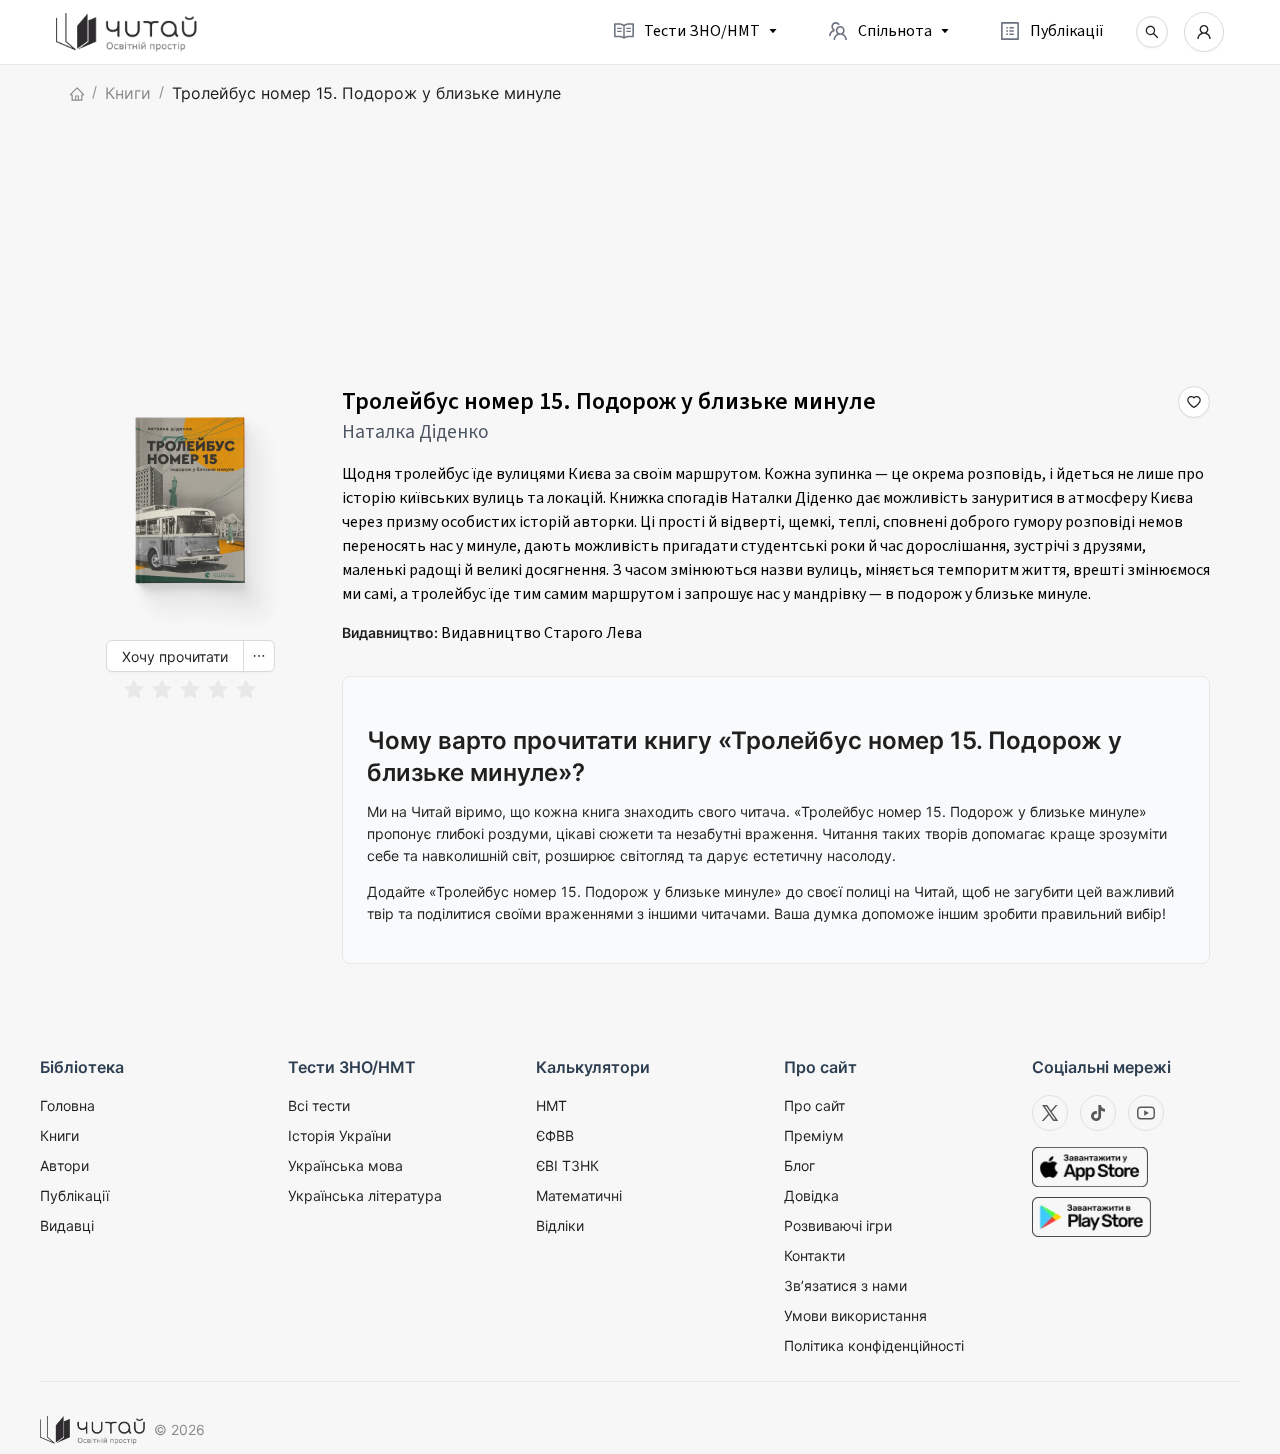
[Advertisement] (640, 246)
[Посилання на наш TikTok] (1098, 1113)
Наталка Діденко (415, 432)
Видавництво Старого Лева (541, 633)
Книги (128, 93)
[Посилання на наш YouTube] (1146, 1113)
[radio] (134, 690)
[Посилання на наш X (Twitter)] (1050, 1113)
